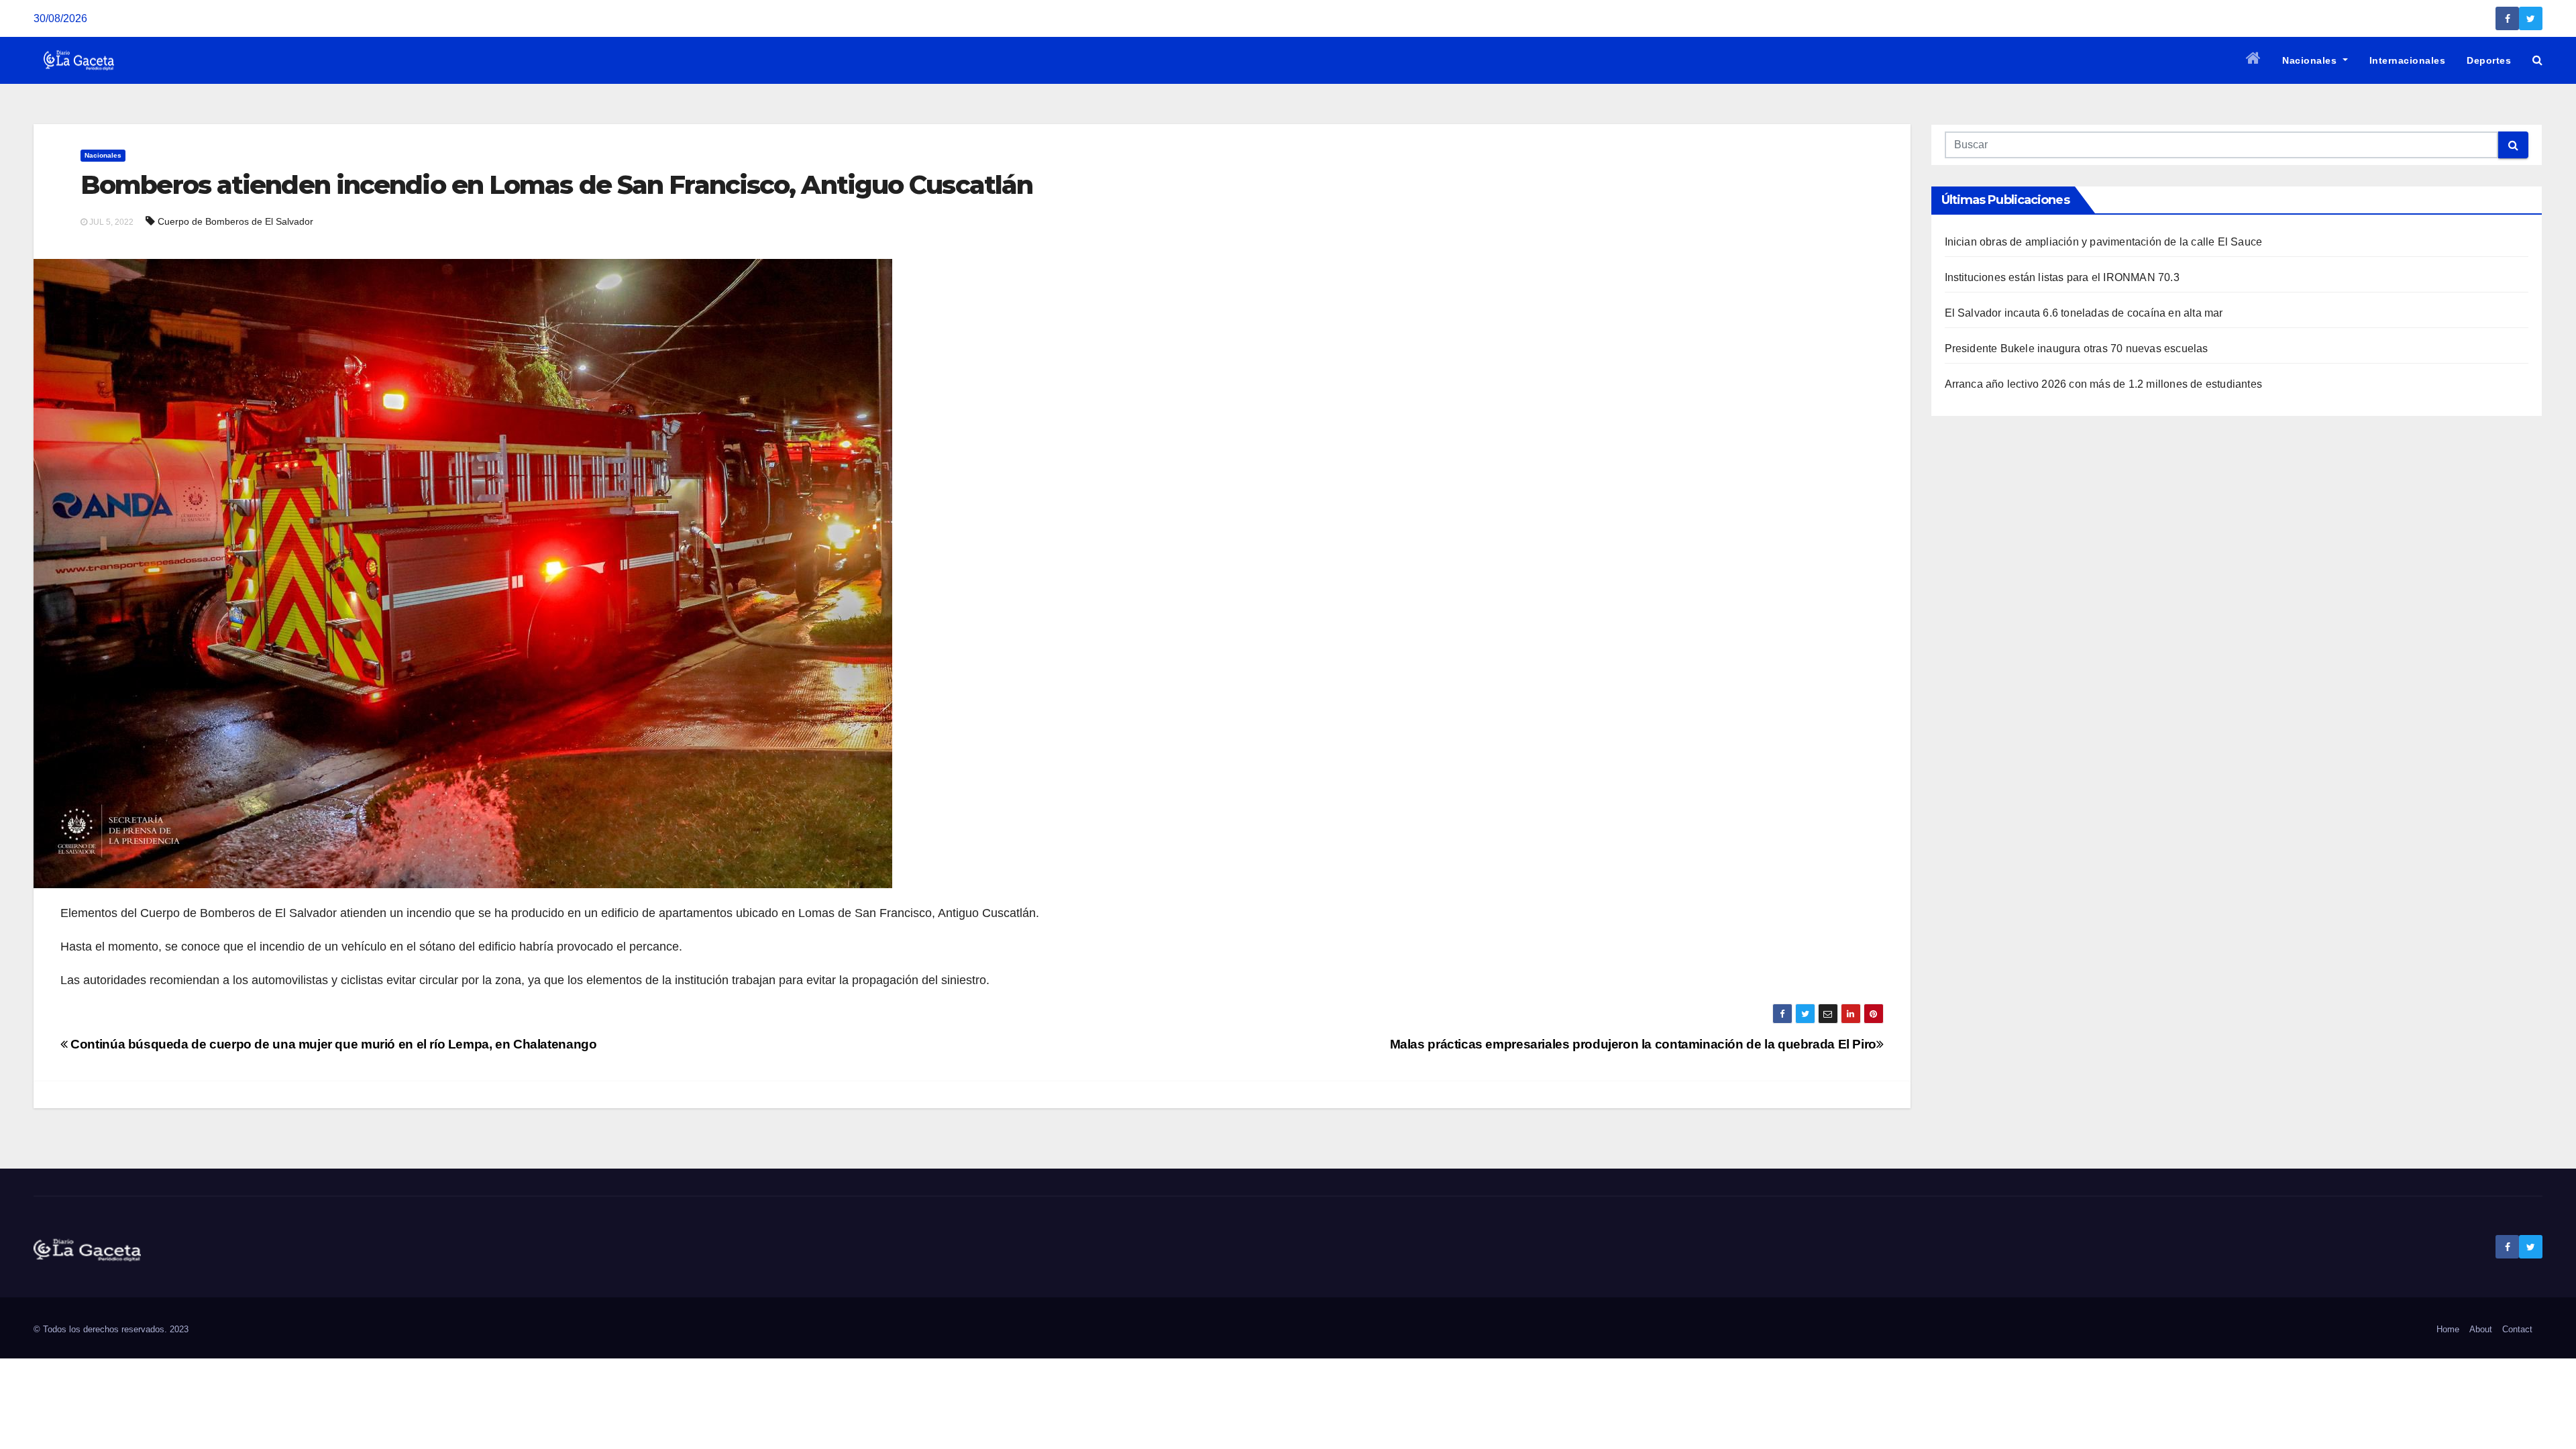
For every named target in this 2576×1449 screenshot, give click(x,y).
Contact (2517, 1329)
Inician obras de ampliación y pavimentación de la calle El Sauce (2104, 242)
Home (2448, 1329)
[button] (2537, 60)
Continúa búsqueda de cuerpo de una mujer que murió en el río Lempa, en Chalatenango (332, 1044)
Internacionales (2408, 60)
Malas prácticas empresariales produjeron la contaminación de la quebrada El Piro (1633, 1044)
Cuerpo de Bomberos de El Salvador (235, 221)
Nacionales (2311, 60)
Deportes (2489, 60)
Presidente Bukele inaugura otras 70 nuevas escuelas (2077, 348)
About (2481, 1329)
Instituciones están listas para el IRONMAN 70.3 (2062, 277)
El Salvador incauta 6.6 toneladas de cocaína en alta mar (2084, 313)
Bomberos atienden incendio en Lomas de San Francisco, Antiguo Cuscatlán (556, 185)
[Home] (2254, 60)
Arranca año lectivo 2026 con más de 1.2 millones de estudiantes (2104, 384)
